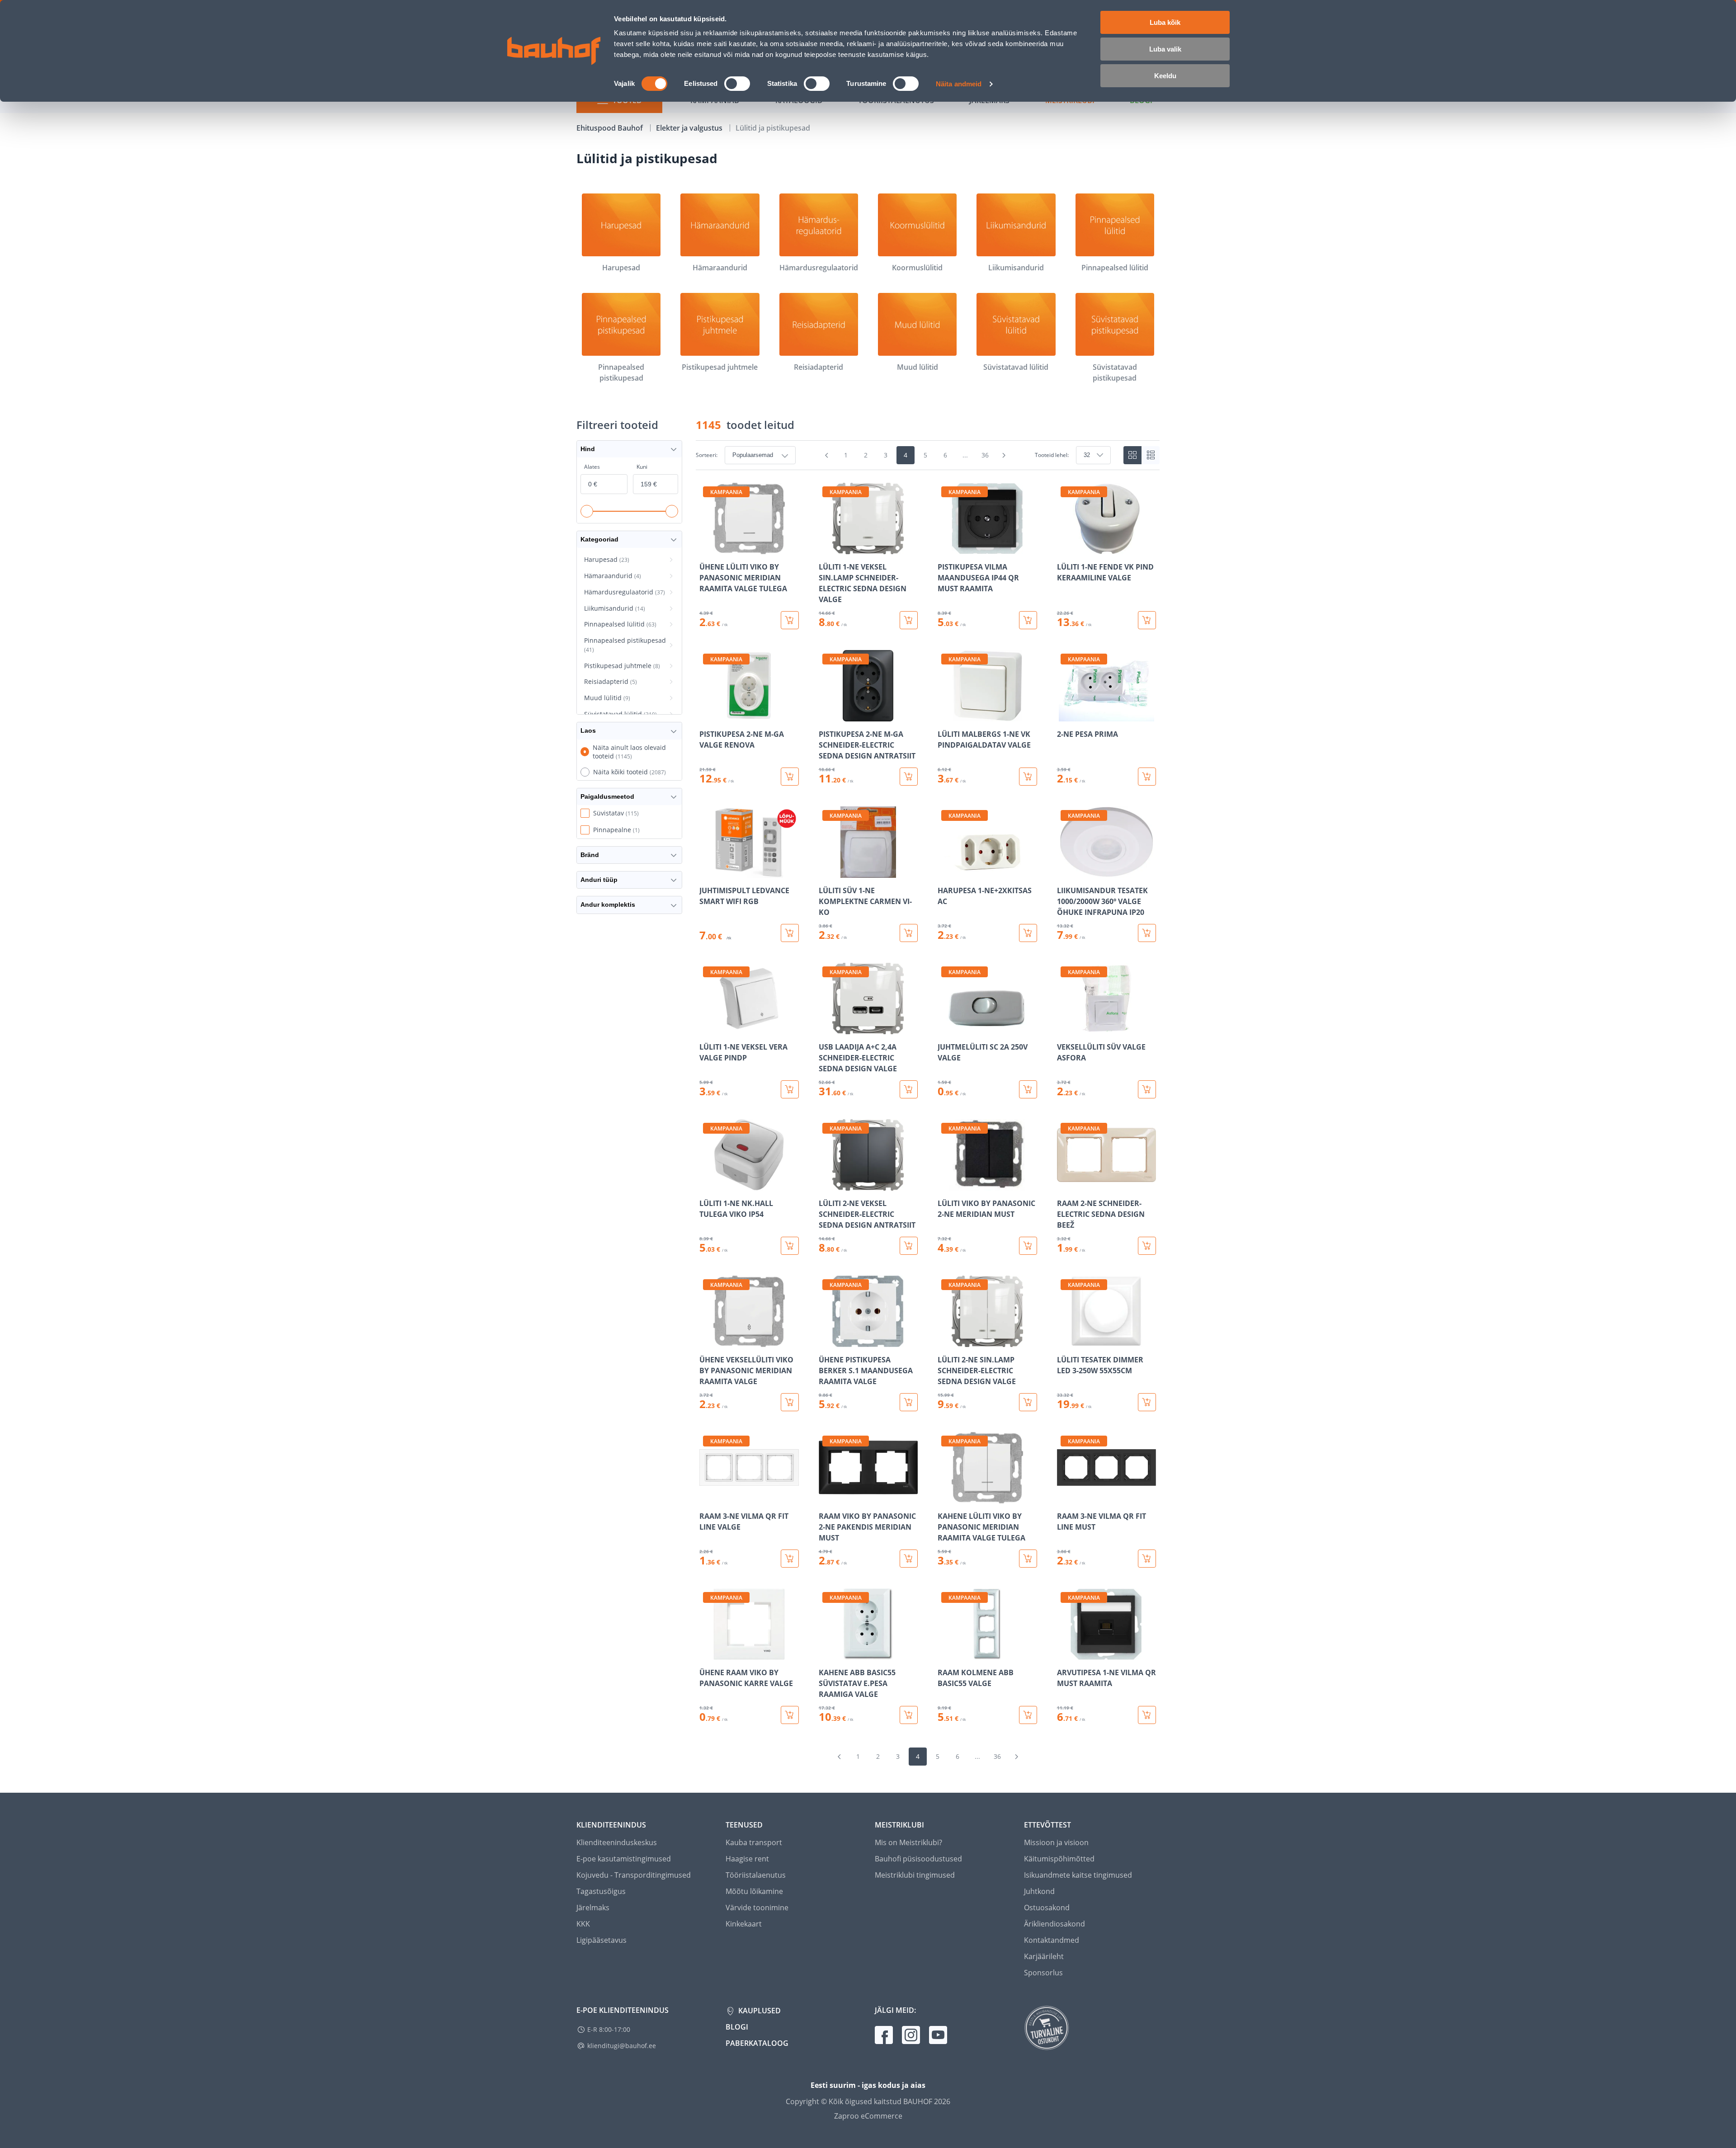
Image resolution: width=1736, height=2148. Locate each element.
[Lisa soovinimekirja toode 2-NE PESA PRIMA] (1065, 715)
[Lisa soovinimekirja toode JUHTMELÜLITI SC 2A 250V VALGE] (945, 1028)
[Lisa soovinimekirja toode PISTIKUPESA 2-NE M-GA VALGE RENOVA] (707, 715)
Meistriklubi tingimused (915, 1875)
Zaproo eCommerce (868, 2116)
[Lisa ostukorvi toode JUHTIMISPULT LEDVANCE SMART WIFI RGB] (790, 933)
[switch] (737, 84)
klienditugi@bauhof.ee (622, 2046)
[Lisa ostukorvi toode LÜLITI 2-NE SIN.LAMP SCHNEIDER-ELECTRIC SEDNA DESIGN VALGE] (1028, 1402)
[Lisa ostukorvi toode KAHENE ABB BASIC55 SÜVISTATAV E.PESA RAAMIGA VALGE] (909, 1715)
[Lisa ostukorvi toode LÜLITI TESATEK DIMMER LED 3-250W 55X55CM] (1147, 1402)
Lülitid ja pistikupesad (773, 128)
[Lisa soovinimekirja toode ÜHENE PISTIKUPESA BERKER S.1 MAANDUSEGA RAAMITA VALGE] (826, 1341)
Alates (592, 467)
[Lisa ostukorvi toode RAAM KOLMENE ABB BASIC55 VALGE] (1028, 1715)
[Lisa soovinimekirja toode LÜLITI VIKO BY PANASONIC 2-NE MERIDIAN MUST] (945, 1184)
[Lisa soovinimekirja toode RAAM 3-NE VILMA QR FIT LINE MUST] (1065, 1497)
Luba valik (1165, 49)
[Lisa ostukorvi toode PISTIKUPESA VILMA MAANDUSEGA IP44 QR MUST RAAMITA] (1028, 620)
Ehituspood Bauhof (611, 128)
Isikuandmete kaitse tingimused (1078, 1875)
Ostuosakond (1047, 1908)
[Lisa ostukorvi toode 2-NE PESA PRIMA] (1147, 777)
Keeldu (1165, 76)
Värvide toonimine (757, 1908)
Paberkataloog (757, 2043)
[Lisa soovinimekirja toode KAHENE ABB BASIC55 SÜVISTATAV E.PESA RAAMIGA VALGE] (826, 1653)
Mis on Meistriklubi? (908, 1842)
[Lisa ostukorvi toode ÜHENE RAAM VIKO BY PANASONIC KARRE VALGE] (790, 1715)
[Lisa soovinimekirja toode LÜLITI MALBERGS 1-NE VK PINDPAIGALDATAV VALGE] (945, 715)
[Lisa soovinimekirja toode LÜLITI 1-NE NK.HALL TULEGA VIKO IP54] (707, 1184)
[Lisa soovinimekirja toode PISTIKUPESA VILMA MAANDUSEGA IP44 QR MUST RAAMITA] (945, 548)
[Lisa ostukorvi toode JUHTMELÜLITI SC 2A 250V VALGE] (1028, 1089)
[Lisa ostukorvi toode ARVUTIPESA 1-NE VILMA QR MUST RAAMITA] (1147, 1715)
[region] (928, 1103)
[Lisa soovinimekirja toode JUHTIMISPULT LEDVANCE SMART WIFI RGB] (707, 871)
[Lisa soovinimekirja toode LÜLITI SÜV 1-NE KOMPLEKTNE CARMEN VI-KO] (826, 871)
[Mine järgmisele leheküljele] (1004, 455)
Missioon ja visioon (1056, 1842)
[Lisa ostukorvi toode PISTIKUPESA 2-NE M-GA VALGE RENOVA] (790, 777)
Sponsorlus (1043, 1973)
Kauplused (759, 2011)
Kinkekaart (744, 1924)
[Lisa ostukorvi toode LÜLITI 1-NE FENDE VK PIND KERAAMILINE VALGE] (1147, 620)
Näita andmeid (959, 84)
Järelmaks (593, 1908)
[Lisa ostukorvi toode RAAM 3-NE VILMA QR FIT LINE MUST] (1147, 1559)
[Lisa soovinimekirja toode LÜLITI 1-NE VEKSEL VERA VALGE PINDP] (707, 1028)
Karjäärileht (1044, 1956)
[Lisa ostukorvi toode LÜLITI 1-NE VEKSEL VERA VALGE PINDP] (790, 1089)
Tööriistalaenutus (756, 1875)
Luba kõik (1165, 22)
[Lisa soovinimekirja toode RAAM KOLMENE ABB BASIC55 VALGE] (945, 1653)
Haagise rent (747, 1859)
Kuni (642, 467)
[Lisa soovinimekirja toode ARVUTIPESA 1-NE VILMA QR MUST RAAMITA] (1065, 1653)
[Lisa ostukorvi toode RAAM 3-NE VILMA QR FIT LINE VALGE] (790, 1559)
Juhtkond (1039, 1891)
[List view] (1151, 455)
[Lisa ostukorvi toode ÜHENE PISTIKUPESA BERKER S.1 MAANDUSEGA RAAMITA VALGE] (909, 1402)
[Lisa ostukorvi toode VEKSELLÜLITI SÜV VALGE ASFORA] (1147, 1089)
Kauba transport (754, 1842)
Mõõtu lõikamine (754, 1891)
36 (985, 455)
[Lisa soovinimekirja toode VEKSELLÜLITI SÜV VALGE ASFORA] (1065, 1028)
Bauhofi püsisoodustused (918, 1859)
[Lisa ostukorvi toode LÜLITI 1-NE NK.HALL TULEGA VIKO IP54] (790, 1246)
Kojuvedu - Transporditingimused (634, 1875)
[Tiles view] (1132, 455)
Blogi (737, 2027)
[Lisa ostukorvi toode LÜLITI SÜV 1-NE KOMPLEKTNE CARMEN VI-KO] (909, 933)
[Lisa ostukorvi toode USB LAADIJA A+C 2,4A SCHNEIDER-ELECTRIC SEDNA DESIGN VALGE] (909, 1089)
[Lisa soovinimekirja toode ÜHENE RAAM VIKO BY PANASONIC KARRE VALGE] (707, 1653)
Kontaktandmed (1052, 1940)
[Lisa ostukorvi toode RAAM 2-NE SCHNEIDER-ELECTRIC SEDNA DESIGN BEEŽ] (1147, 1246)
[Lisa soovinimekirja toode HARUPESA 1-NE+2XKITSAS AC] (945, 871)
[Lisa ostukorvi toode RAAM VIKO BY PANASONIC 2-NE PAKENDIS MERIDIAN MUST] (909, 1559)
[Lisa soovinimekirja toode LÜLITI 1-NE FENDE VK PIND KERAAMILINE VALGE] (1065, 548)
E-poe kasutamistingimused (624, 1859)
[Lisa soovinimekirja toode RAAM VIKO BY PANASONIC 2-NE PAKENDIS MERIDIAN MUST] (826, 1497)
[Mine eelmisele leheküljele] (827, 455)
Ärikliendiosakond (1054, 1924)
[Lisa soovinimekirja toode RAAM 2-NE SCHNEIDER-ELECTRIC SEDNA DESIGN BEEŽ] (1065, 1184)
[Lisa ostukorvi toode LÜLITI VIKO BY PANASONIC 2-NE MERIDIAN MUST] (1028, 1246)
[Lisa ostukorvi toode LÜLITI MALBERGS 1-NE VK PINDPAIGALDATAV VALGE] (1028, 777)
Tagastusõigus (601, 1891)
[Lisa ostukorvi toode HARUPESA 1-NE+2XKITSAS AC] (1028, 933)
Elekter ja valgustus (690, 128)
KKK (583, 1924)
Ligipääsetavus (601, 1940)
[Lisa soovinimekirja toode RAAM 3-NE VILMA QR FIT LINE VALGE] (707, 1497)
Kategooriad (599, 539)
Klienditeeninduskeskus (617, 1842)
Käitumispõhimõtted (1059, 1859)
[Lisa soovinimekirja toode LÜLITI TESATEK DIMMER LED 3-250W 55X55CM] (1065, 1341)
